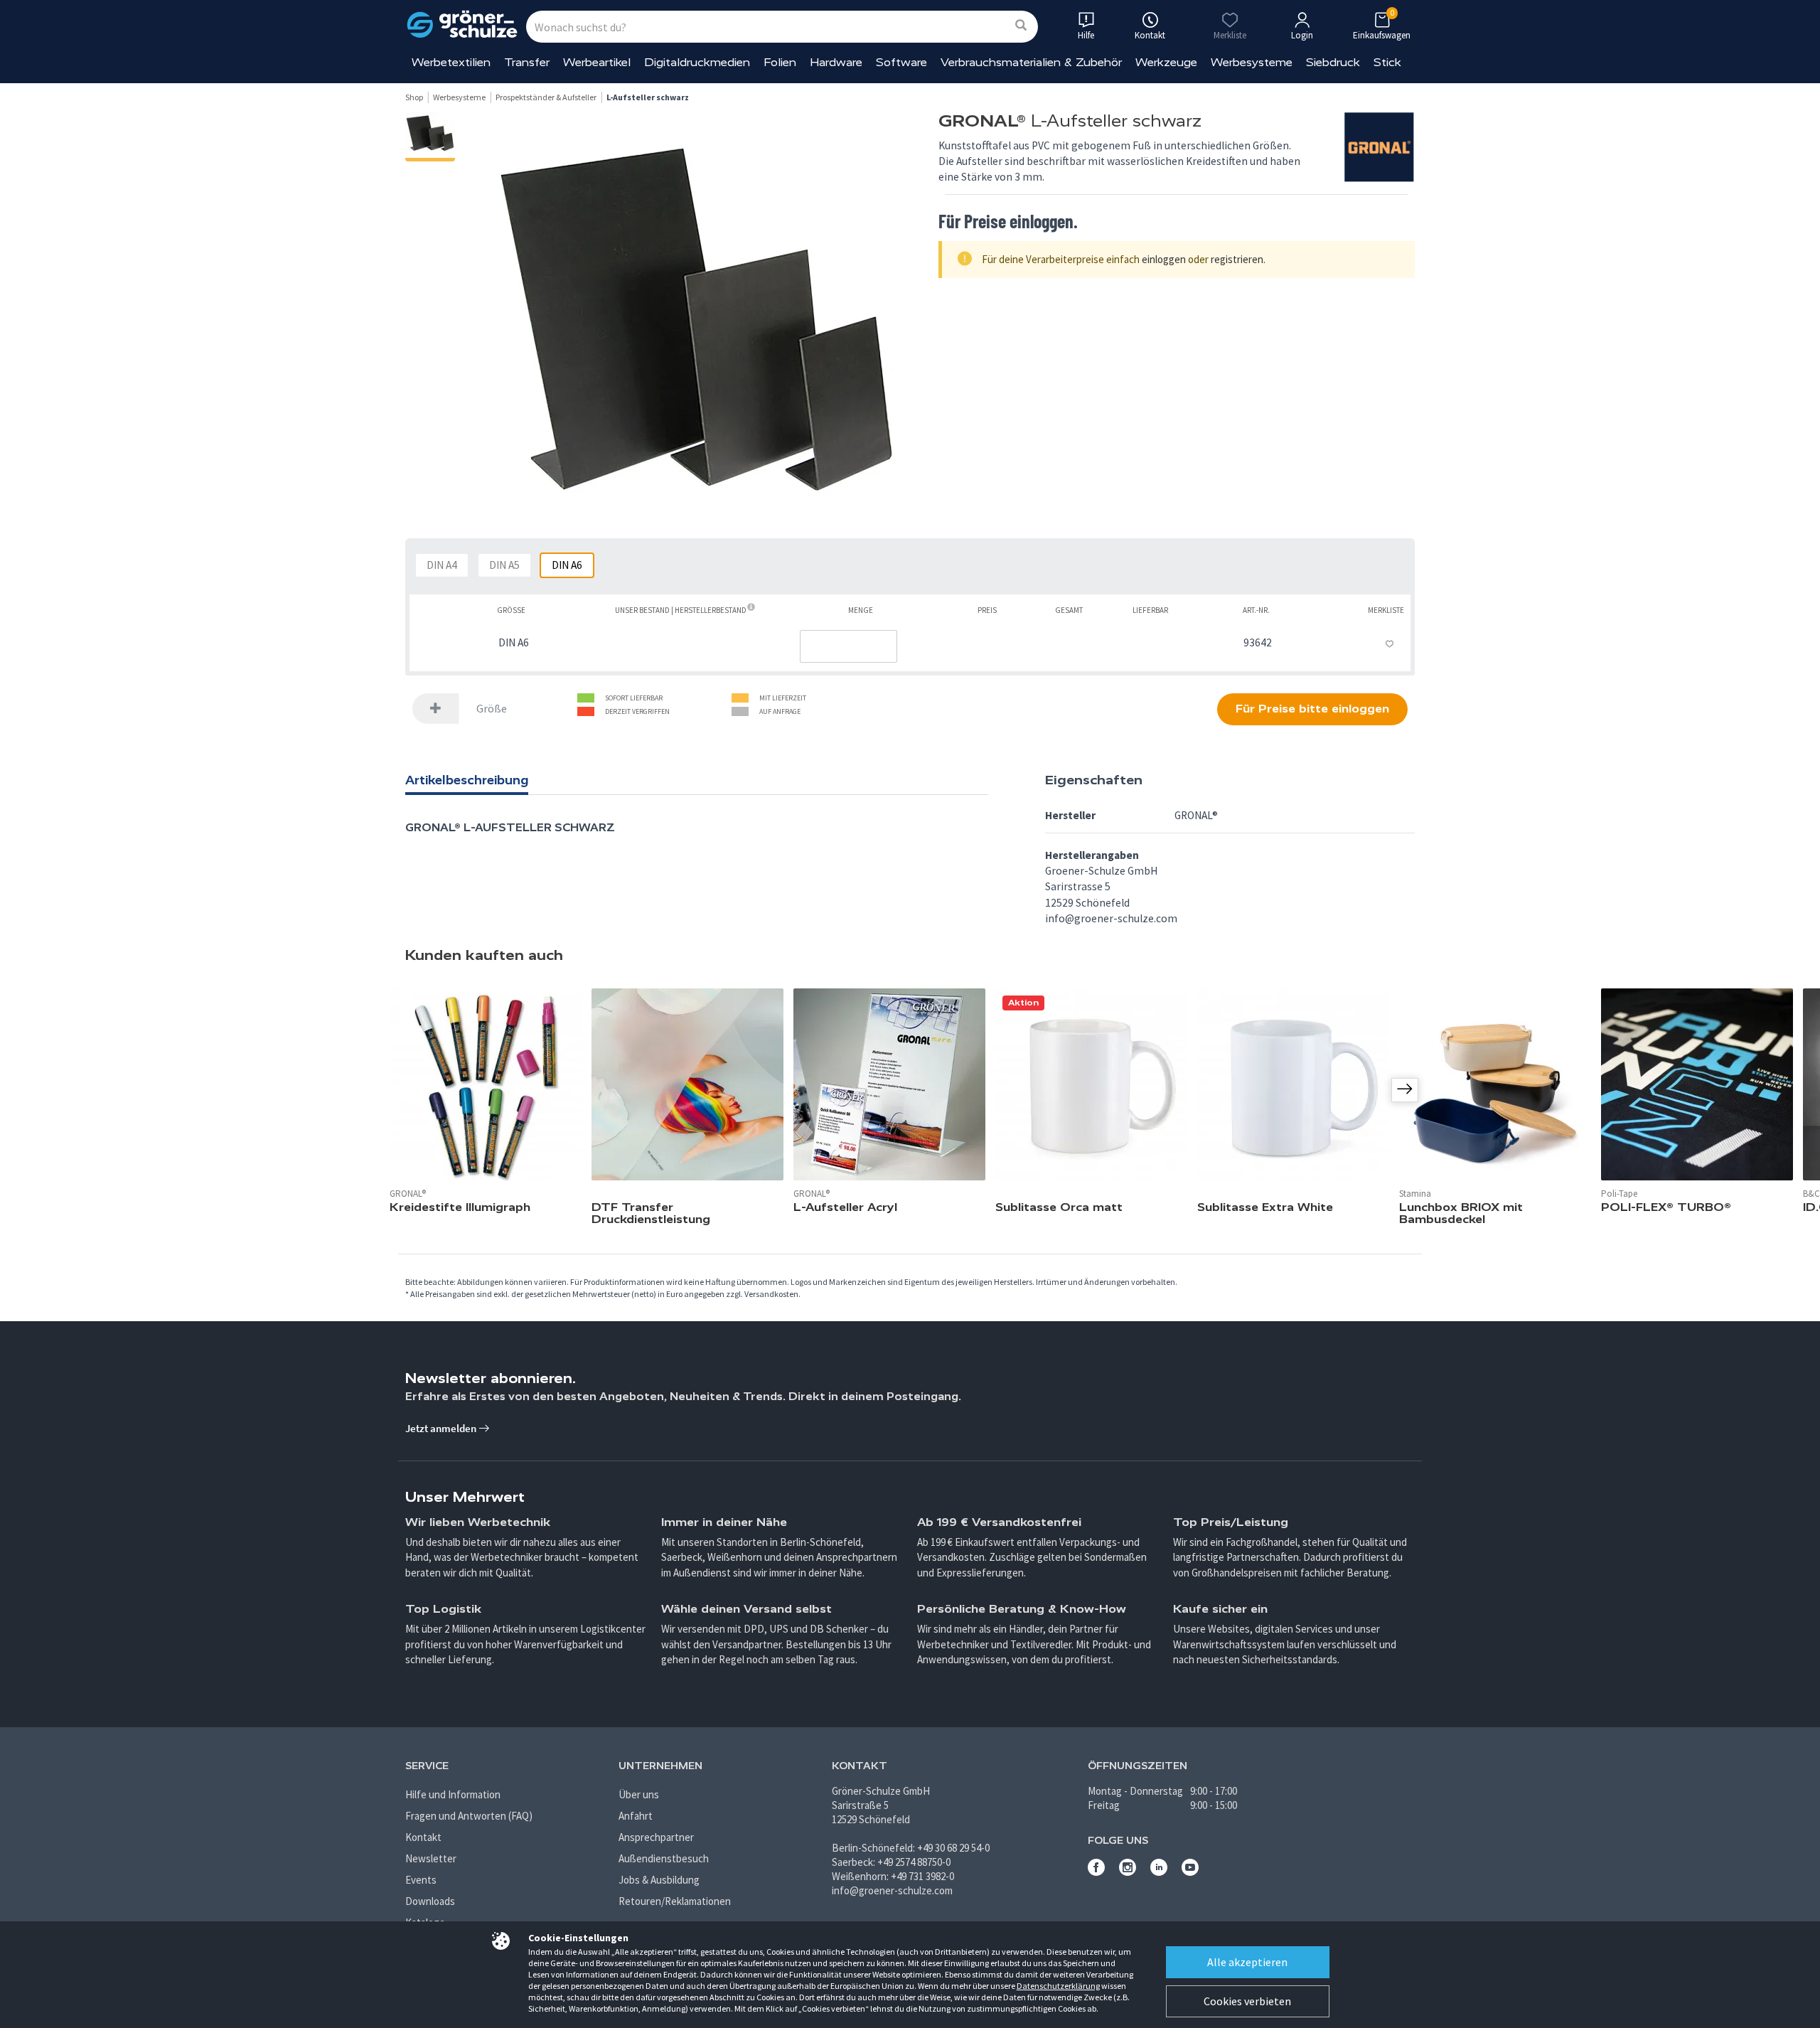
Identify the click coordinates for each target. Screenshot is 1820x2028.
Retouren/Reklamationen (675, 1901)
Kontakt (423, 1837)
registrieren (1237, 259)
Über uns (639, 1794)
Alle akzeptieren (1247, 1962)
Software (901, 62)
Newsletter (431, 1858)
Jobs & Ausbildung (659, 1880)
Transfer (527, 62)
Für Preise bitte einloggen (1312, 709)
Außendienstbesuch (664, 1858)
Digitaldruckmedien (697, 62)
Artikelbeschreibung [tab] (467, 780)
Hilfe (1086, 35)
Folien (780, 62)
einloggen (1164, 259)
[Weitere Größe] (436, 709)
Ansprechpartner (656, 1837)
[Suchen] (1021, 26)
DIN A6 (567, 565)
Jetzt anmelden (442, 1428)
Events (421, 1880)
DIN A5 (504, 565)
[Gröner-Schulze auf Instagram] (1128, 1872)
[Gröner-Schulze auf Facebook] (1096, 1872)
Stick (1387, 62)
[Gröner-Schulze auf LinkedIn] (1159, 1872)
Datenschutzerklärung (1058, 1986)
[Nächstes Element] (1405, 1090)
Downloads (430, 1901)
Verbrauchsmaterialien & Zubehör (1031, 62)
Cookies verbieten (1247, 2001)
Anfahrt (636, 1816)
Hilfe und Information (453, 1794)
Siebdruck (1333, 62)
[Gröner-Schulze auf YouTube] (1190, 1872)
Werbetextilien (451, 62)
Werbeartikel (597, 62)
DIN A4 (442, 565)
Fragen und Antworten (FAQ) (469, 1816)
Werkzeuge (1166, 62)
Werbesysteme (1252, 62)
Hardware (836, 62)
